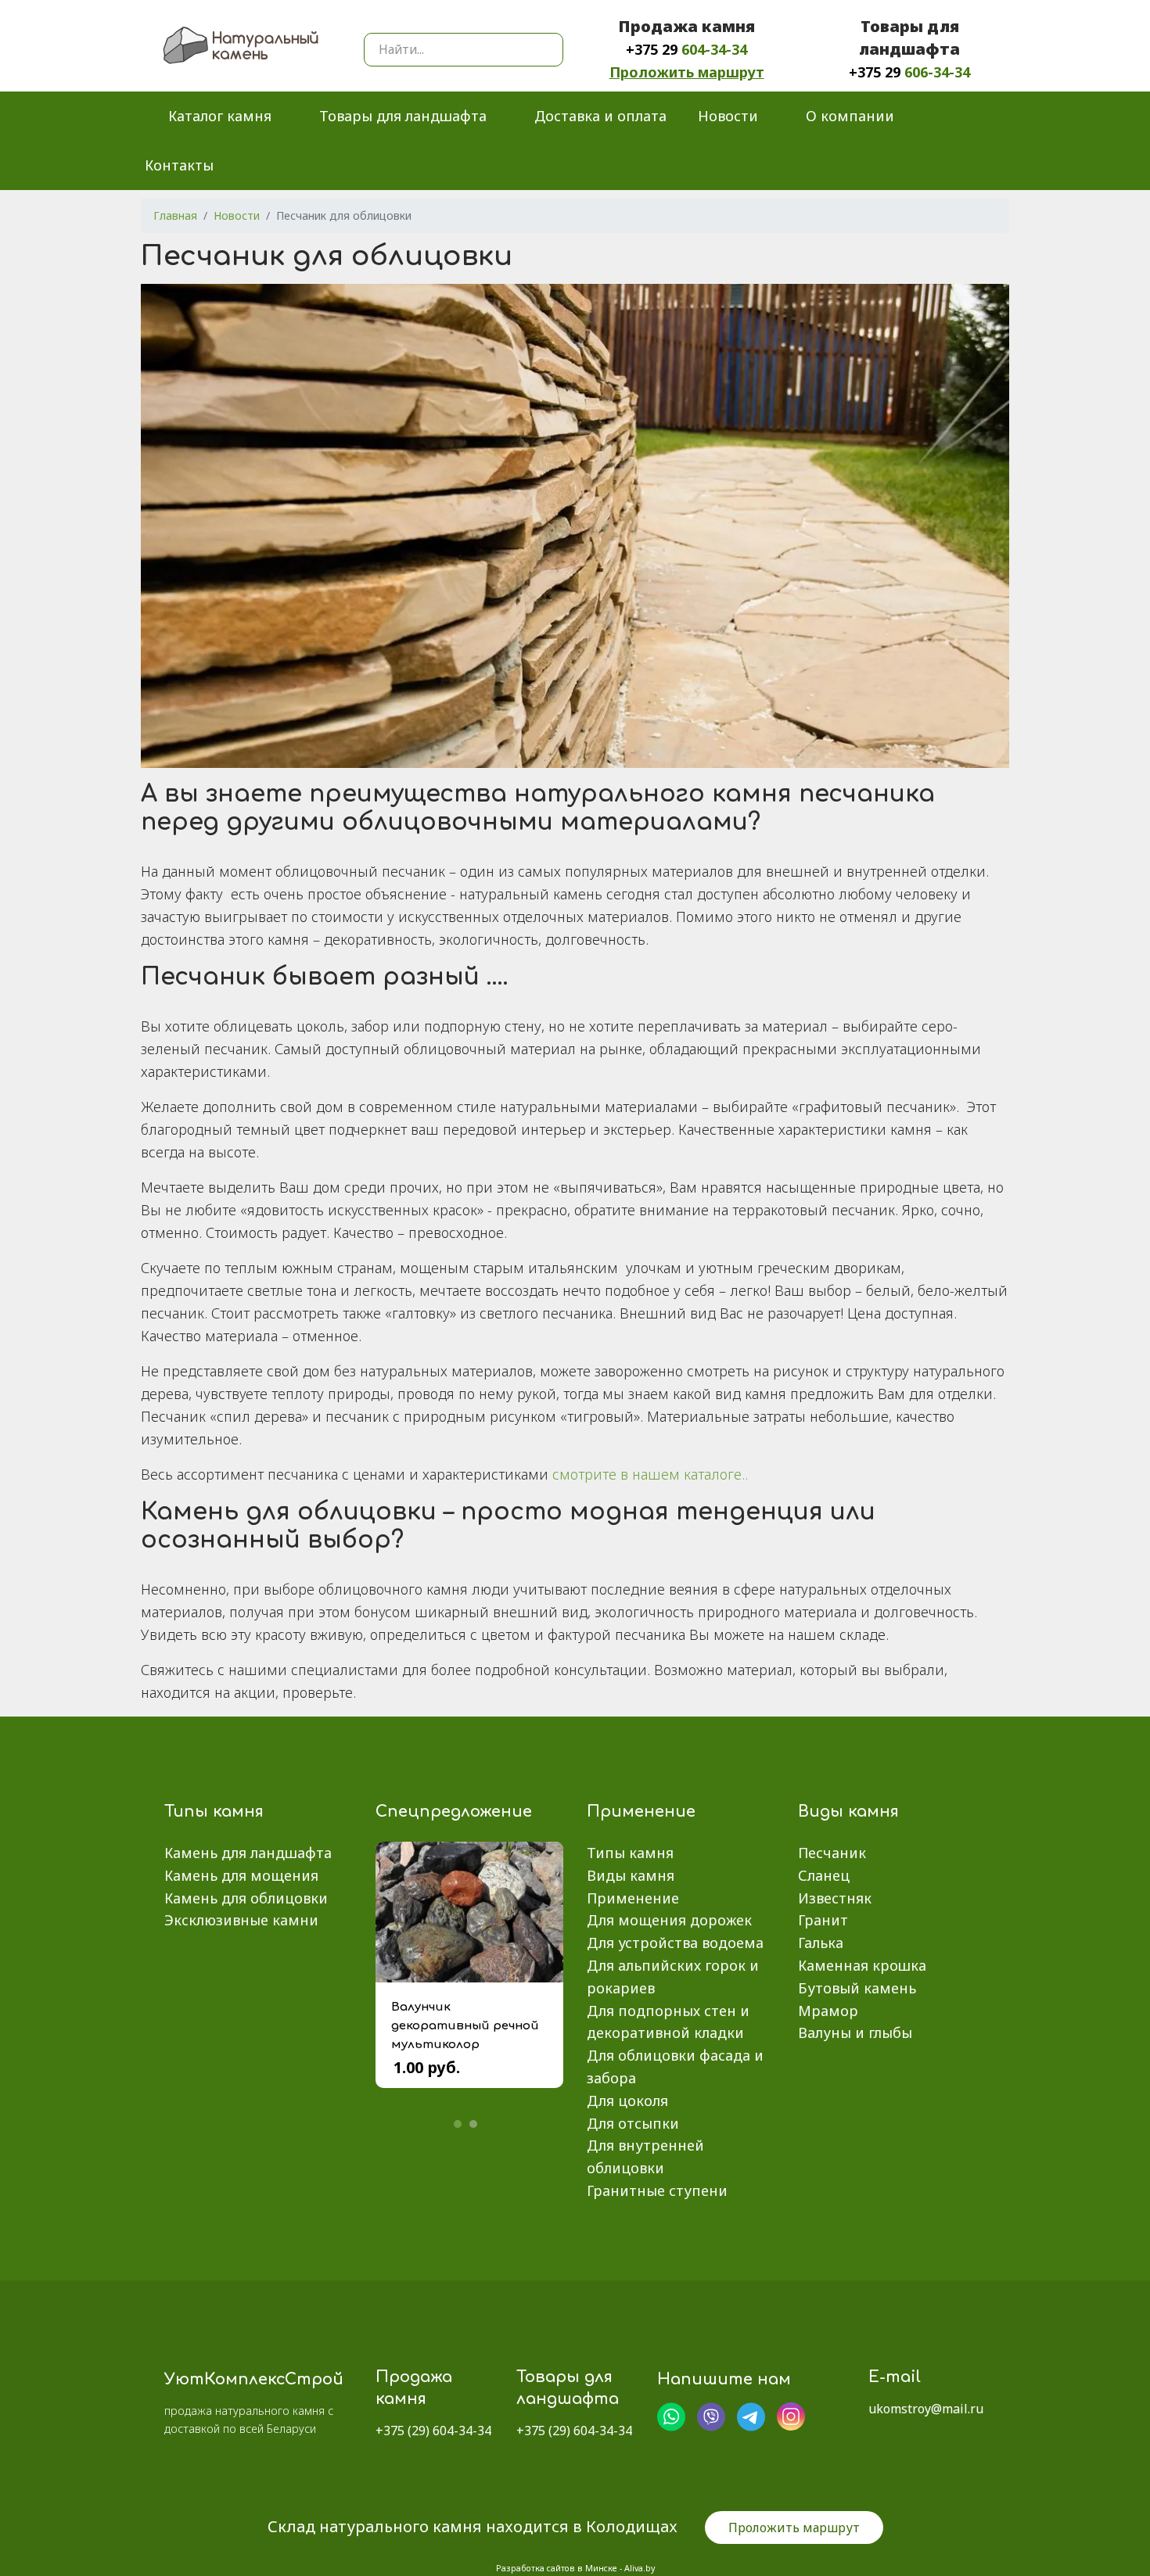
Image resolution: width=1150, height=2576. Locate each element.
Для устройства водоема (675, 1943)
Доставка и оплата (600, 116)
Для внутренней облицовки (645, 2156)
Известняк (835, 1898)
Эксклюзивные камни (241, 1920)
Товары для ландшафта (403, 116)
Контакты (179, 165)
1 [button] (458, 2124)
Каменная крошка (862, 1965)
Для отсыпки (633, 2123)
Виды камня (631, 1875)
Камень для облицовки (246, 1898)
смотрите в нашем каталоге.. (650, 1474)
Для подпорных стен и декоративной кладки (668, 2022)
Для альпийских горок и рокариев (673, 1977)
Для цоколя (627, 2101)
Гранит (823, 1920)
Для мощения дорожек (669, 1920)
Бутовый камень (857, 1988)
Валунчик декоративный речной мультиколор (465, 2026)
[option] (469, 1977)
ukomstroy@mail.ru (926, 2409)
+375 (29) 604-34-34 (433, 2431)
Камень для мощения (241, 1875)
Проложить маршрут (687, 72)
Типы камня (630, 1853)
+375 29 (686, 49)
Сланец (824, 1875)
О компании (850, 116)
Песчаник (832, 1853)
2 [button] (473, 2124)
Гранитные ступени (657, 2190)
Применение (633, 1898)
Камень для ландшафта (248, 1853)
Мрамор (828, 2011)
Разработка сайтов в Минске (557, 2568)
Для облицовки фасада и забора (675, 2067)
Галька (821, 1943)
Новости (728, 116)
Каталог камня (220, 116)
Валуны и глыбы (855, 2032)
